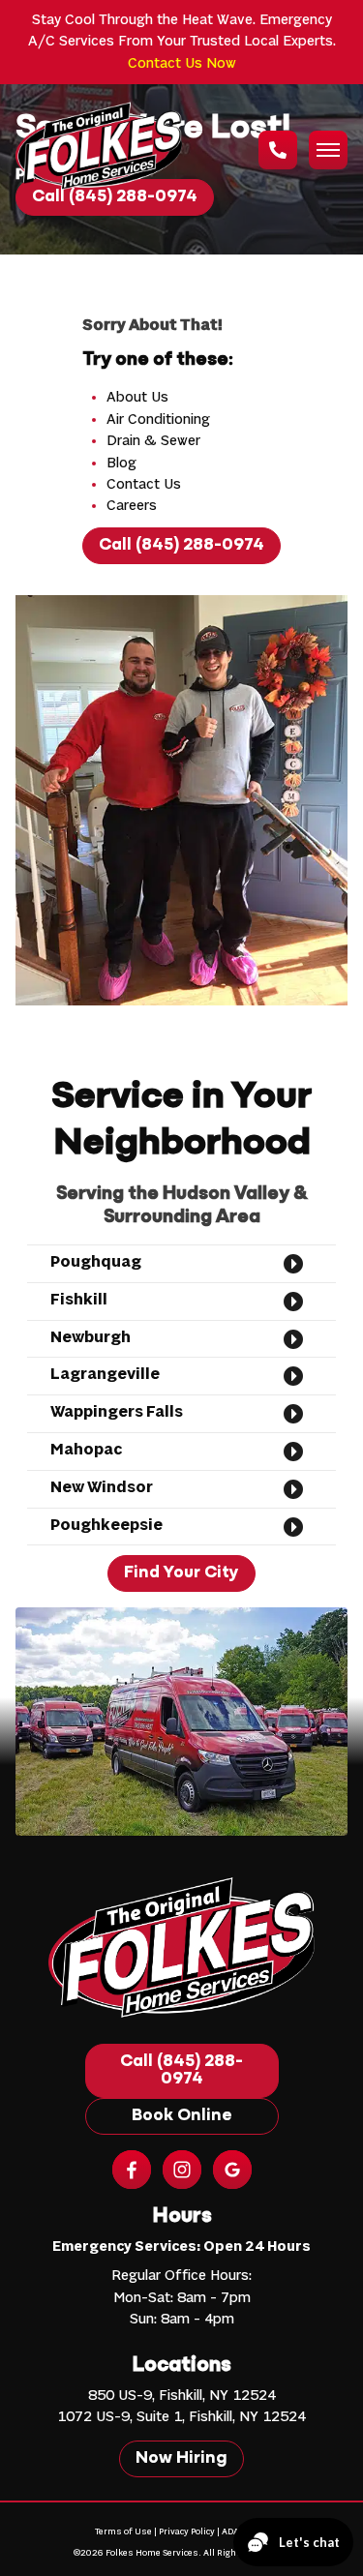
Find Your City (181, 1573)
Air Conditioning (158, 420)
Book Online (182, 2116)
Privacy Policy (187, 2532)
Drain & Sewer (153, 441)
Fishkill (79, 1301)
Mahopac (86, 1451)
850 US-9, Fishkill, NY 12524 (182, 2396)
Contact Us (144, 485)
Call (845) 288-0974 (181, 546)
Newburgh (91, 1338)
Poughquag (96, 1263)
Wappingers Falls (117, 1413)
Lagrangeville (105, 1375)
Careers (132, 506)
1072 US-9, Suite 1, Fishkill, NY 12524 (181, 2417)
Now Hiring (181, 2459)
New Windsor (102, 1488)
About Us (137, 398)
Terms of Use (123, 2532)
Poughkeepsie (106, 1526)
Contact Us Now (182, 64)
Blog (121, 464)
